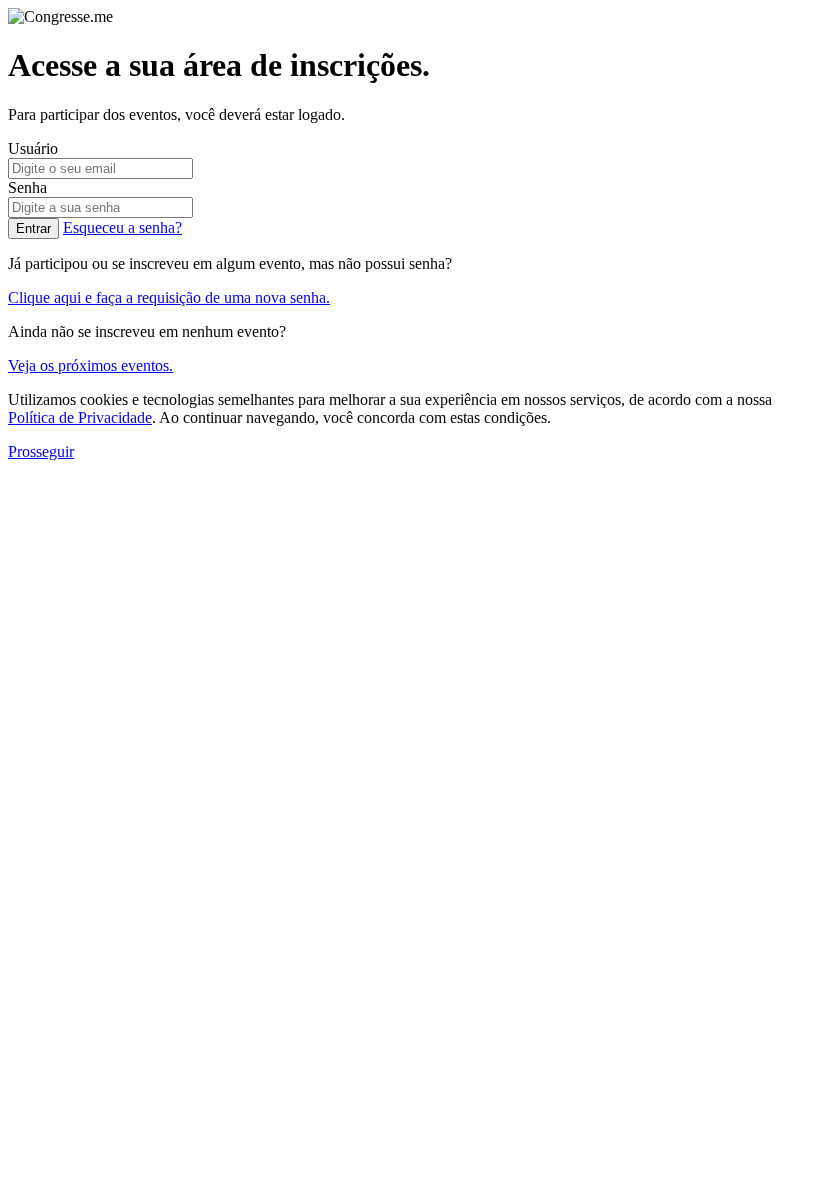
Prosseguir (41, 451)
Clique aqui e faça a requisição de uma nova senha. (169, 297)
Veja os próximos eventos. (90, 365)
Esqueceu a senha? (122, 227)
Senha (27, 187)
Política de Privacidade (80, 417)
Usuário (33, 148)
